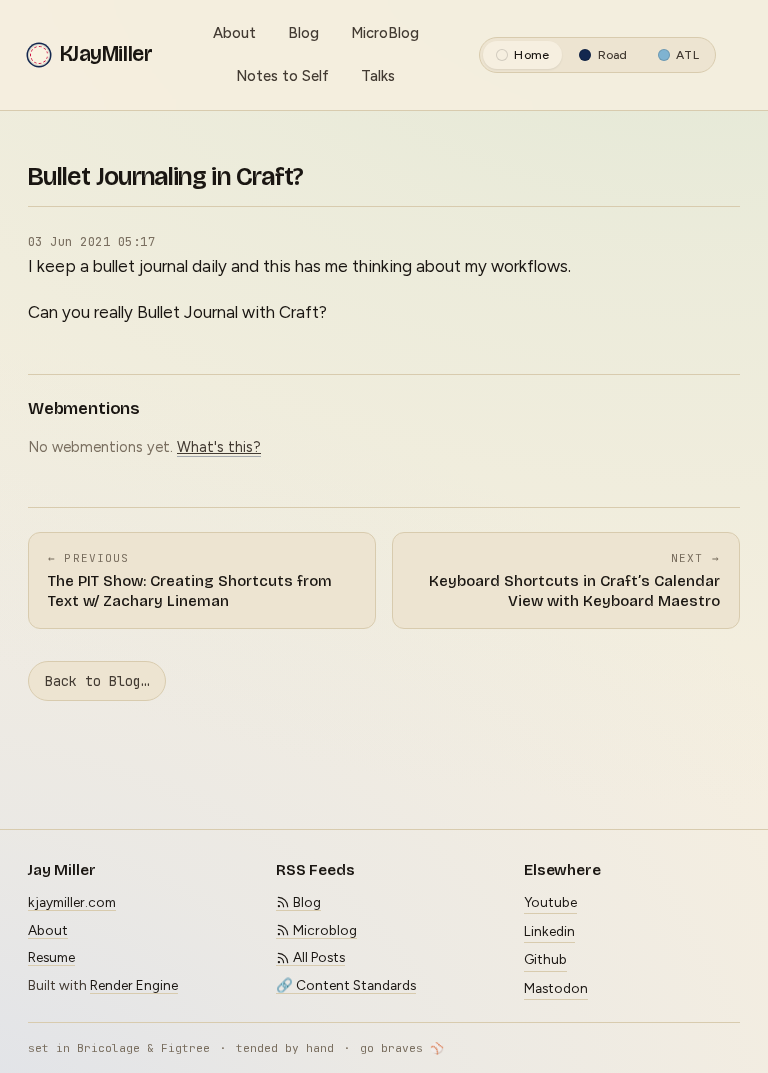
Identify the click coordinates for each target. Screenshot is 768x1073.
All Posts (317, 957)
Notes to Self (282, 76)
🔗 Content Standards (346, 985)
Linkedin (549, 931)
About (234, 33)
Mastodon (556, 988)
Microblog (323, 930)
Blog (303, 33)
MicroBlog (385, 33)
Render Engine (134, 985)
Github (545, 959)
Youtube (550, 902)
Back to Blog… (97, 681)
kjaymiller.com (72, 902)
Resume (51, 957)
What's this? (219, 447)
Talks (378, 76)
